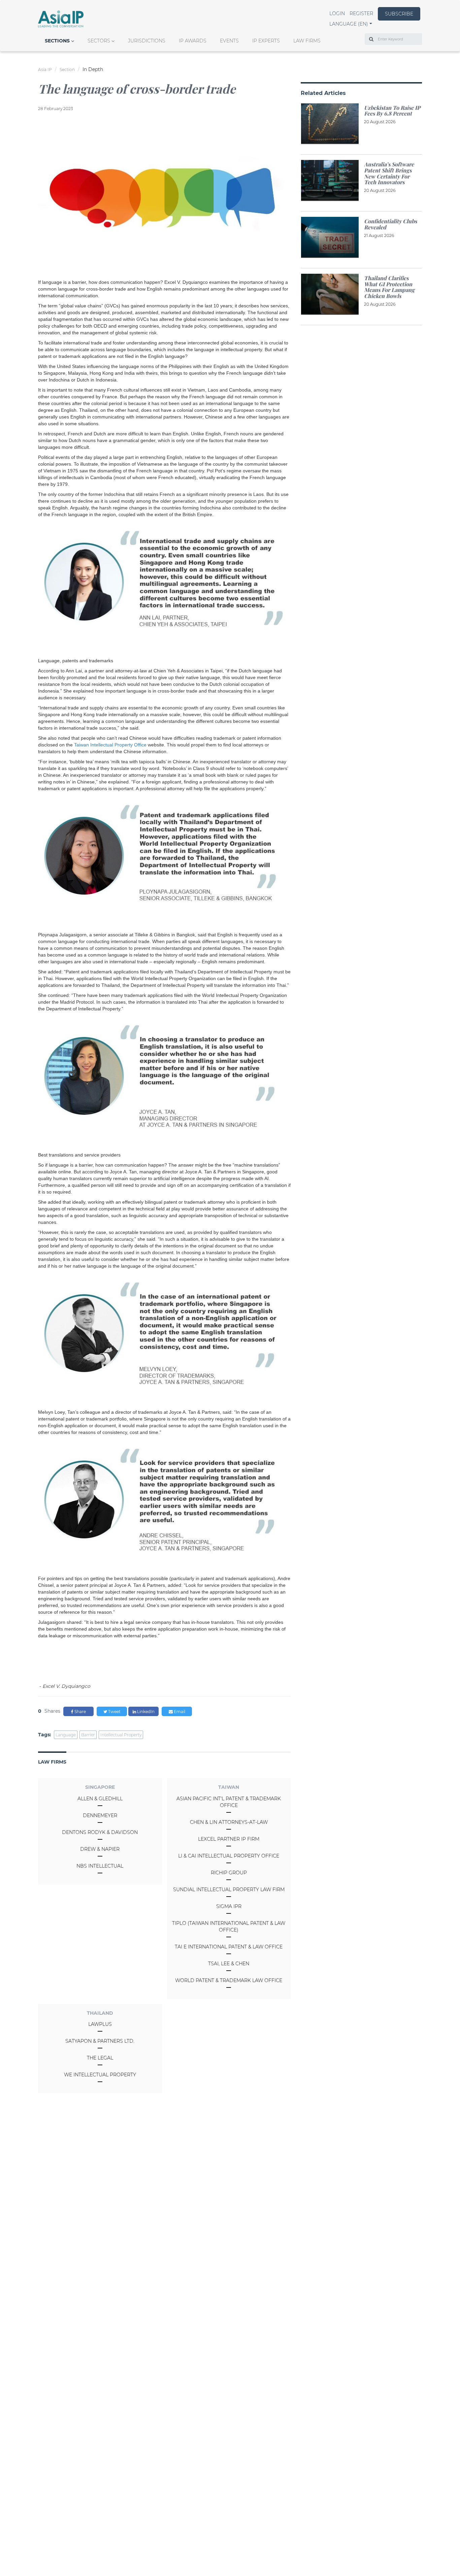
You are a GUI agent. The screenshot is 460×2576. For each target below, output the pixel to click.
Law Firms (307, 41)
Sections (57, 41)
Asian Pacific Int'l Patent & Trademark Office (229, 1802)
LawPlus (100, 2024)
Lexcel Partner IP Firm (229, 1839)
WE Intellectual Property (100, 2075)
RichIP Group (229, 1873)
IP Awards (193, 41)
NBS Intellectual (100, 1866)
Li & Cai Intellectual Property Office (229, 1856)
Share (80, 1712)
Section (67, 70)
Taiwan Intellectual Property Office (110, 745)
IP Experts (266, 41)
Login (337, 13)
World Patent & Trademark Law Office (229, 1980)
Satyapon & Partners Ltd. (100, 2041)
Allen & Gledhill (100, 1799)
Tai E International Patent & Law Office (229, 1947)
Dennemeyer (100, 1815)
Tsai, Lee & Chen (229, 1964)
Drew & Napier (100, 1849)
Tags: (45, 1735)
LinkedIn (145, 1712)
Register (361, 13)
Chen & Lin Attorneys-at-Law (229, 1822)
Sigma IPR (229, 1906)
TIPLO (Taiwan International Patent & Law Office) (229, 1927)
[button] (351, 24)
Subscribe (399, 14)
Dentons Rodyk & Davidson (100, 1832)
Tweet (114, 1712)
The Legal (100, 2058)
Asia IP (45, 70)
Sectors (99, 41)
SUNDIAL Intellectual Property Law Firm (229, 1889)
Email (179, 1712)
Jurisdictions (147, 41)
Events (229, 41)
